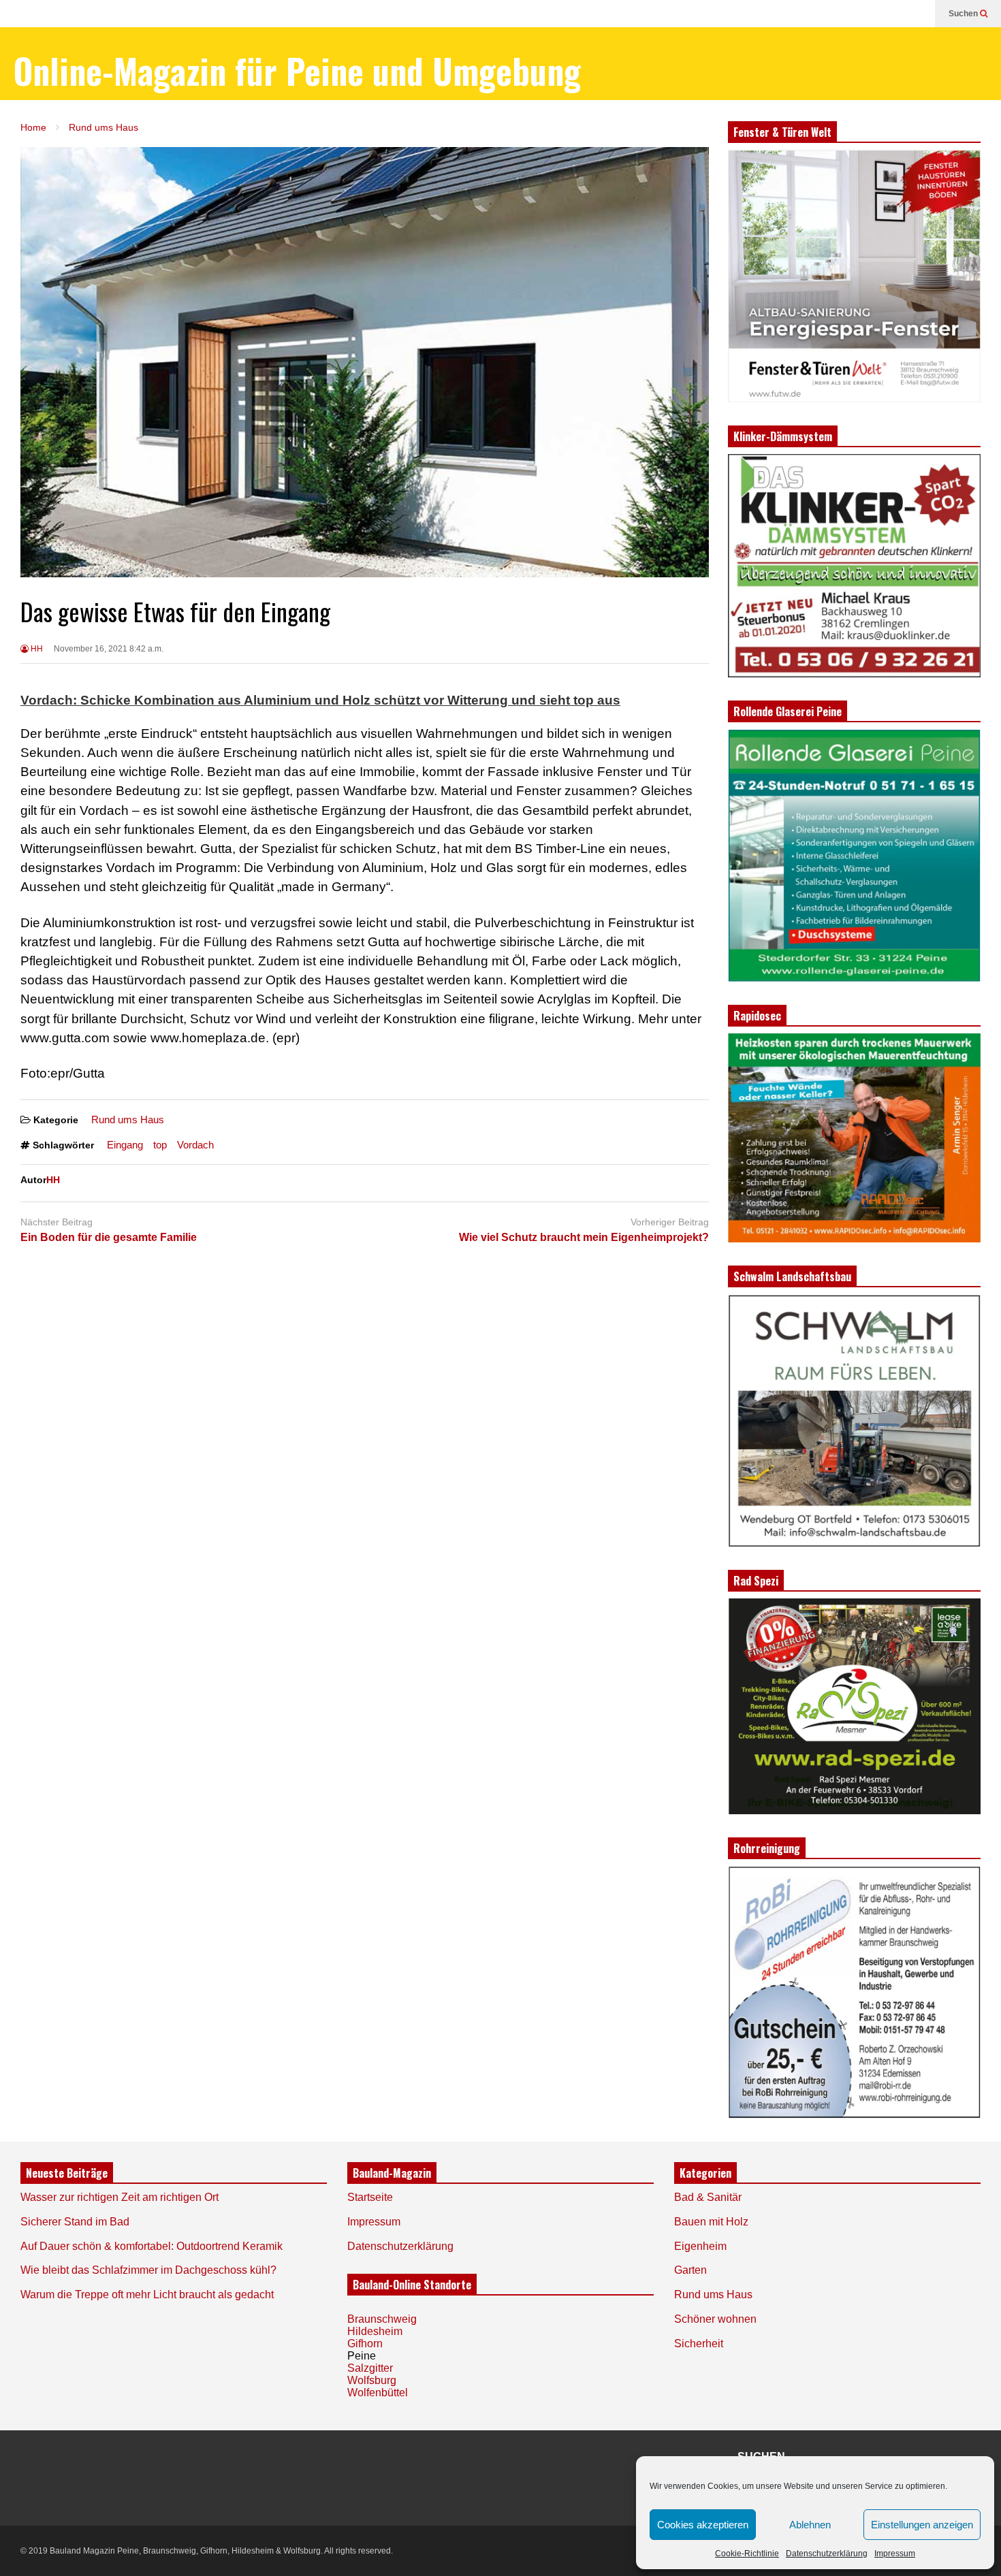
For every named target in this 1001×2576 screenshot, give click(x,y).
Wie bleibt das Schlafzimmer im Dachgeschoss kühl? (148, 2270)
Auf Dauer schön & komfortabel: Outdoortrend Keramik (152, 2246)
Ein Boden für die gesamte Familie (109, 1237)
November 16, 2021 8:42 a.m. (109, 649)
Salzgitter (370, 2368)
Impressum (895, 2554)
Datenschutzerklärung (827, 2554)
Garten (690, 2270)
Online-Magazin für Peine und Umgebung (297, 70)
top (160, 1145)
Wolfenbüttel (378, 2393)
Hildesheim (375, 2331)
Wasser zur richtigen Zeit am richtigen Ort (120, 2197)
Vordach (195, 1145)
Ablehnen (810, 2525)
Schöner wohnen (715, 2319)
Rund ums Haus (128, 1120)
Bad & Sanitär (708, 2197)
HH (36, 649)
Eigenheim (700, 2246)
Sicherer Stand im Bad (75, 2222)
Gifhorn (365, 2344)
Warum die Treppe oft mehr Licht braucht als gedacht (147, 2295)
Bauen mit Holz (711, 2222)
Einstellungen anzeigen (922, 2525)
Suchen (964, 14)
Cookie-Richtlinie (747, 2554)
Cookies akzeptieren (703, 2525)
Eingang (125, 1145)
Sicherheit (699, 2344)
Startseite (370, 2197)
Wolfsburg (372, 2380)
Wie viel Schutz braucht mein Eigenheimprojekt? (584, 1237)
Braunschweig (382, 2319)
